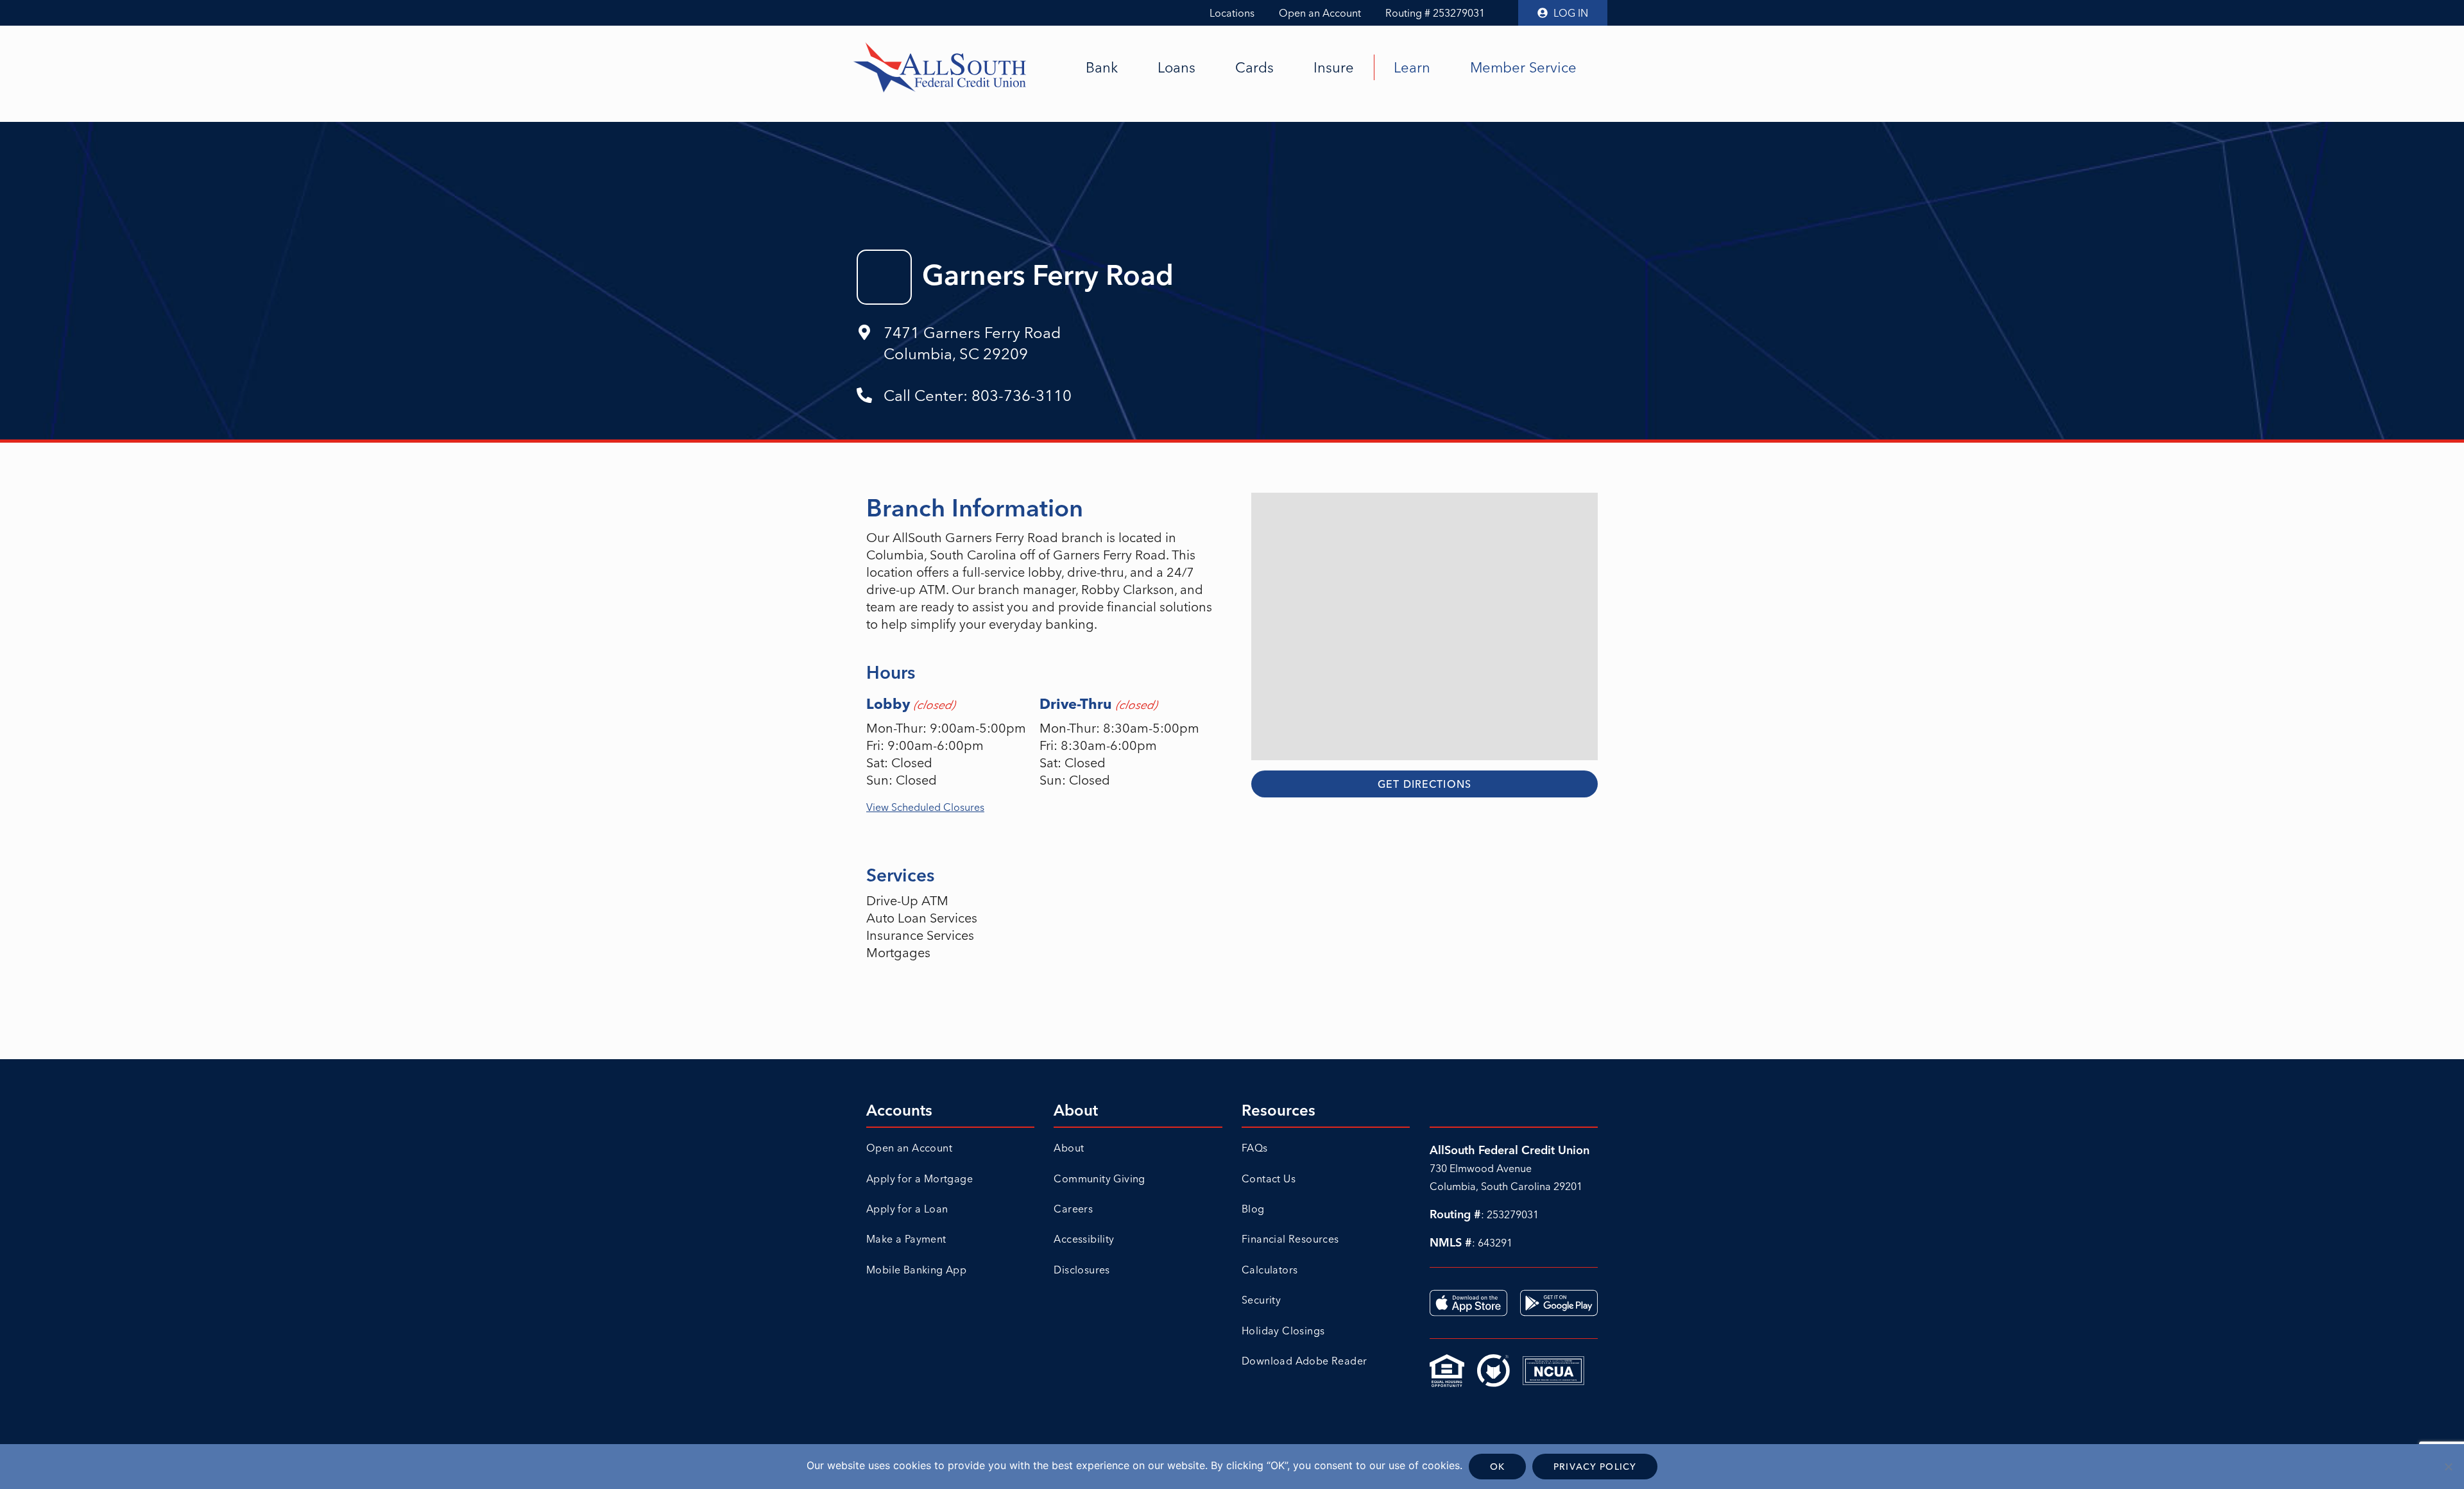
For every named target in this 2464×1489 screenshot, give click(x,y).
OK (1497, 1467)
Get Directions (1425, 784)
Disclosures (1082, 1270)
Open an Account (1320, 13)
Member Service (1523, 67)
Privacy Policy (1595, 1467)
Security (1261, 1300)
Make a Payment (906, 1239)
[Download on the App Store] (1468, 1303)
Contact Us (1269, 1178)
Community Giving (1099, 1178)
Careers (1073, 1209)
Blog (1253, 1209)
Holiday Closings (1283, 1331)
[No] (2448, 1467)
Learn (1412, 67)
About (1069, 1148)
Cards (1254, 67)
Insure (1334, 67)
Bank (1102, 67)
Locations (1232, 13)
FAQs (1255, 1148)
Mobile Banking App (916, 1270)
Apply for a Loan (907, 1209)
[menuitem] (1102, 67)
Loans (1176, 67)
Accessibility (1084, 1239)
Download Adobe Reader (1304, 1361)
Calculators (1270, 1270)
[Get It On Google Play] (1559, 1303)
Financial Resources (1290, 1239)
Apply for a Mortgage (920, 1178)
